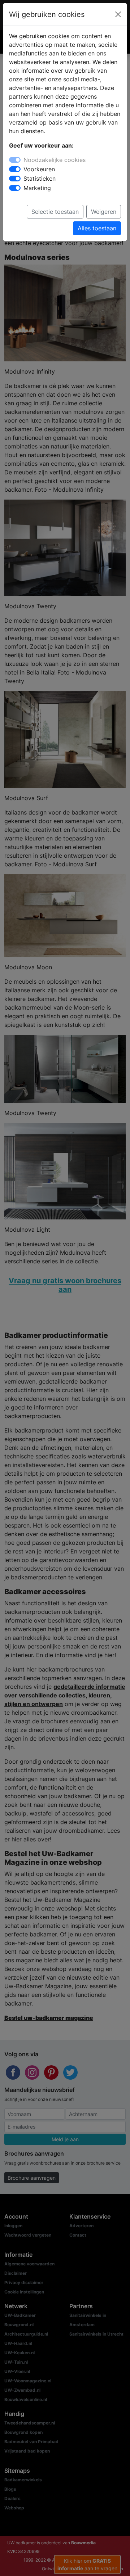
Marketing (37, 188)
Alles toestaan (97, 228)
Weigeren (104, 212)
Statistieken (40, 179)
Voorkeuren (39, 169)
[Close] (118, 14)
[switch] (15, 169)
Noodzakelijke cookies (55, 160)
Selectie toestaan (55, 212)
